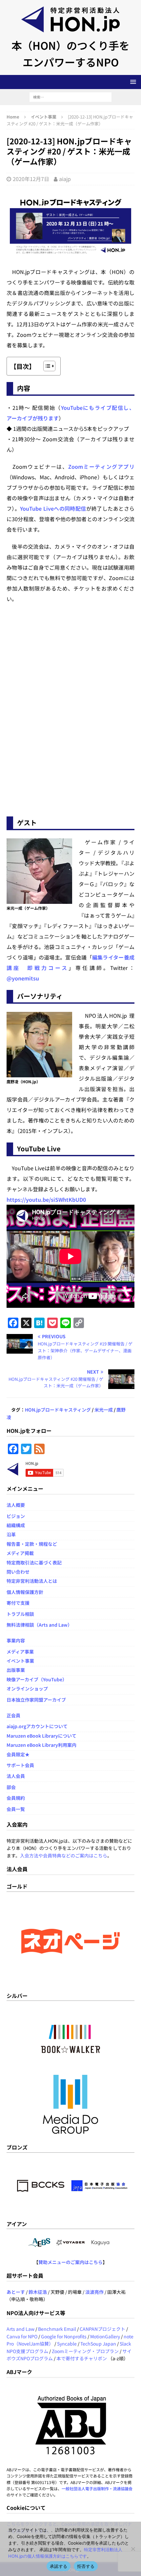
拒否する (86, 2566)
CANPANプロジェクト (102, 2329)
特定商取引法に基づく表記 (34, 1562)
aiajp (65, 179)
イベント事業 (20, 1661)
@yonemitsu (23, 978)
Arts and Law (20, 2329)
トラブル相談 (20, 1614)
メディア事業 (20, 1652)
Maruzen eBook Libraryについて (41, 1736)
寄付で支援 (18, 1603)
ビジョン (16, 1516)
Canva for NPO (22, 2336)
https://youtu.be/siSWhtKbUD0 (46, 1199)
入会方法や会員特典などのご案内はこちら (64, 1855)
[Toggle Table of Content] (46, 366)
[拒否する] (133, 2549)
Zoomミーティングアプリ (101, 466)
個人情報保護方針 (25, 1592)
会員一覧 (16, 1809)
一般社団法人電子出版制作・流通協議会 (97, 2488)
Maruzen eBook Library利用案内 (41, 1745)
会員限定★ (18, 1754)
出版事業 (16, 1670)
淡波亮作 (94, 2292)
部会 (11, 1787)
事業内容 (16, 1640)
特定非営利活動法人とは (32, 1581)
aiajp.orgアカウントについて (37, 1726)
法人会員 (16, 1776)
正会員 (13, 1715)
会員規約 (16, 1798)
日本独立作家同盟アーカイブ (36, 1700)
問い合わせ (18, 1572)
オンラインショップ (27, 1689)
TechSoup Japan (98, 2344)
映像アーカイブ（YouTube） (37, 1679)
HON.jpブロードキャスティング (58, 1410)
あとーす (16, 2292)
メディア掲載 (20, 1553)
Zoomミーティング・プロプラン (85, 2351)
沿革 (11, 1534)
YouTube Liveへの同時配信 (53, 508)
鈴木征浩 (38, 2292)
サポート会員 (20, 1765)
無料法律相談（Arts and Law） (39, 1625)
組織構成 (16, 1525)
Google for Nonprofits (64, 2336)
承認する (59, 2566)
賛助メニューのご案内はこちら (70, 2262)
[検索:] (70, 96)
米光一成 (104, 1410)
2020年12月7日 (31, 179)
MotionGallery (105, 2336)
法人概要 (16, 1505)
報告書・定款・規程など (32, 1544)
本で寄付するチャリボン (82, 2358)
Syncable (67, 2344)
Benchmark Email (57, 2329)
